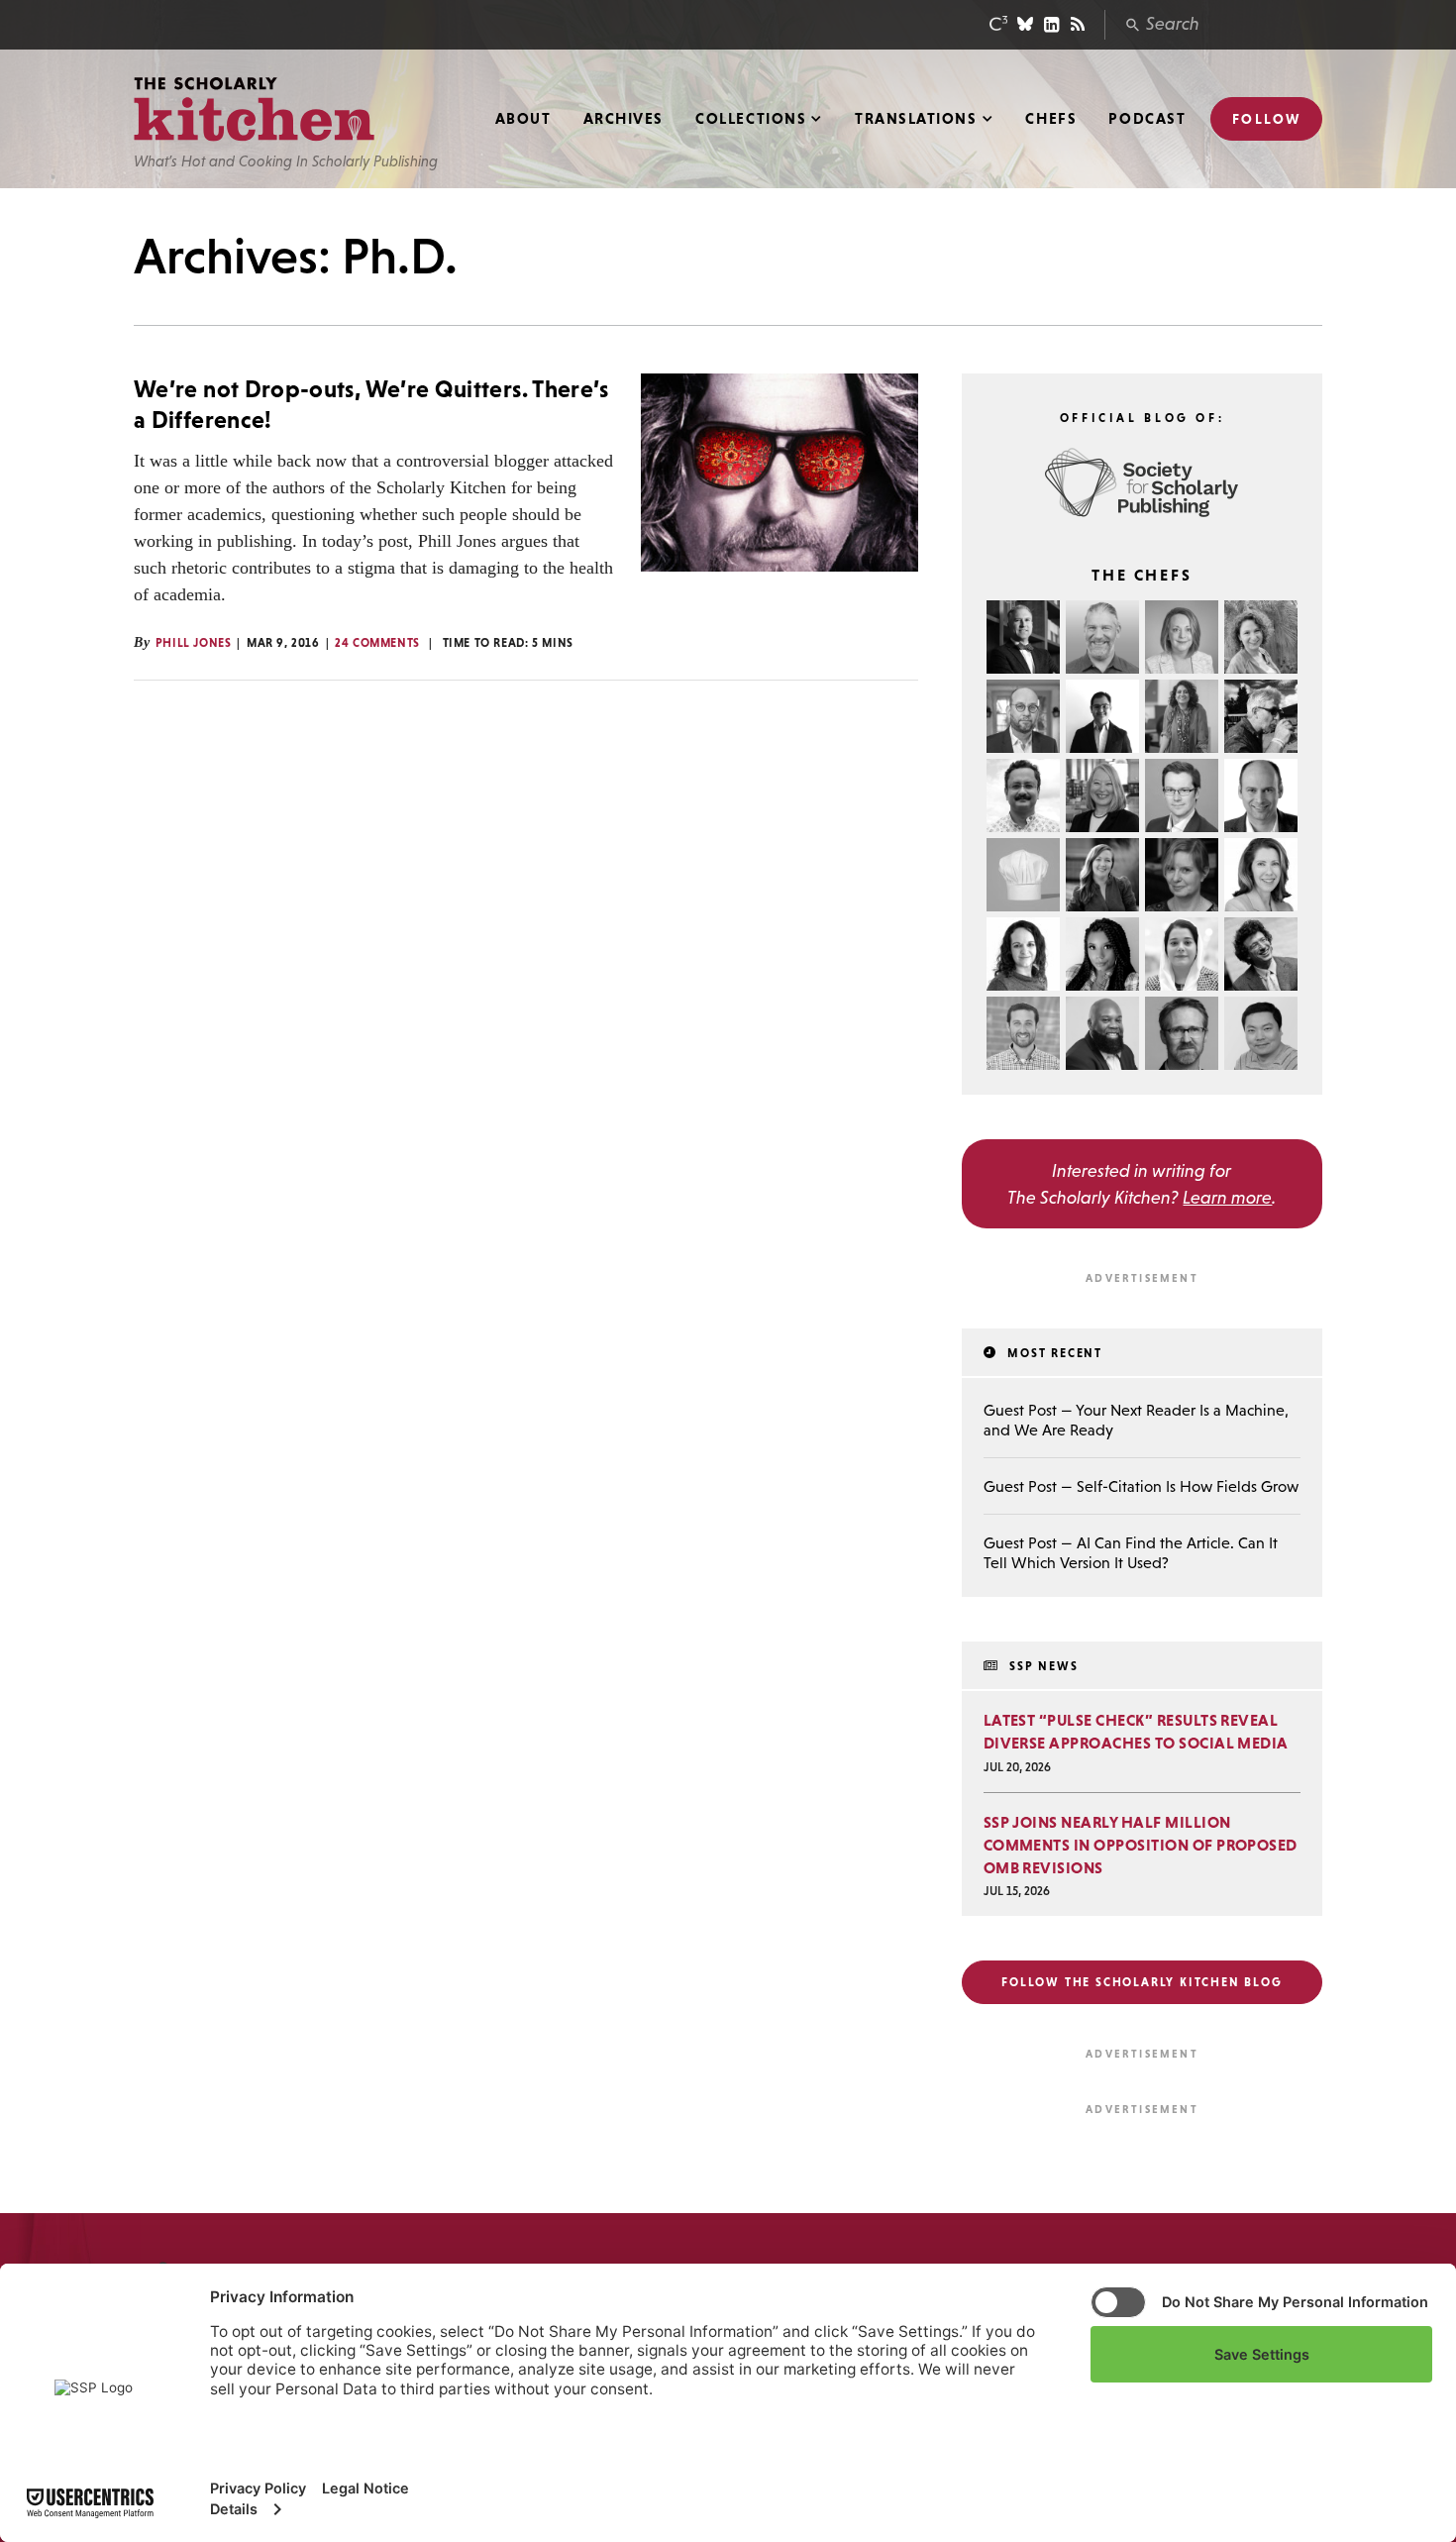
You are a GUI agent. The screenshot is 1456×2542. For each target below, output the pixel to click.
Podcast (1147, 118)
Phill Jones (194, 643)
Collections (751, 118)
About (523, 118)
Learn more (1227, 1197)
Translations (916, 118)
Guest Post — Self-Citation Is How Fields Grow (1141, 1486)
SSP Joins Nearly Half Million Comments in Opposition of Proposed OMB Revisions (1141, 1845)
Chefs (1051, 118)
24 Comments (377, 643)
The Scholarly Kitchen (254, 109)
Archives (624, 118)
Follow (1266, 119)
